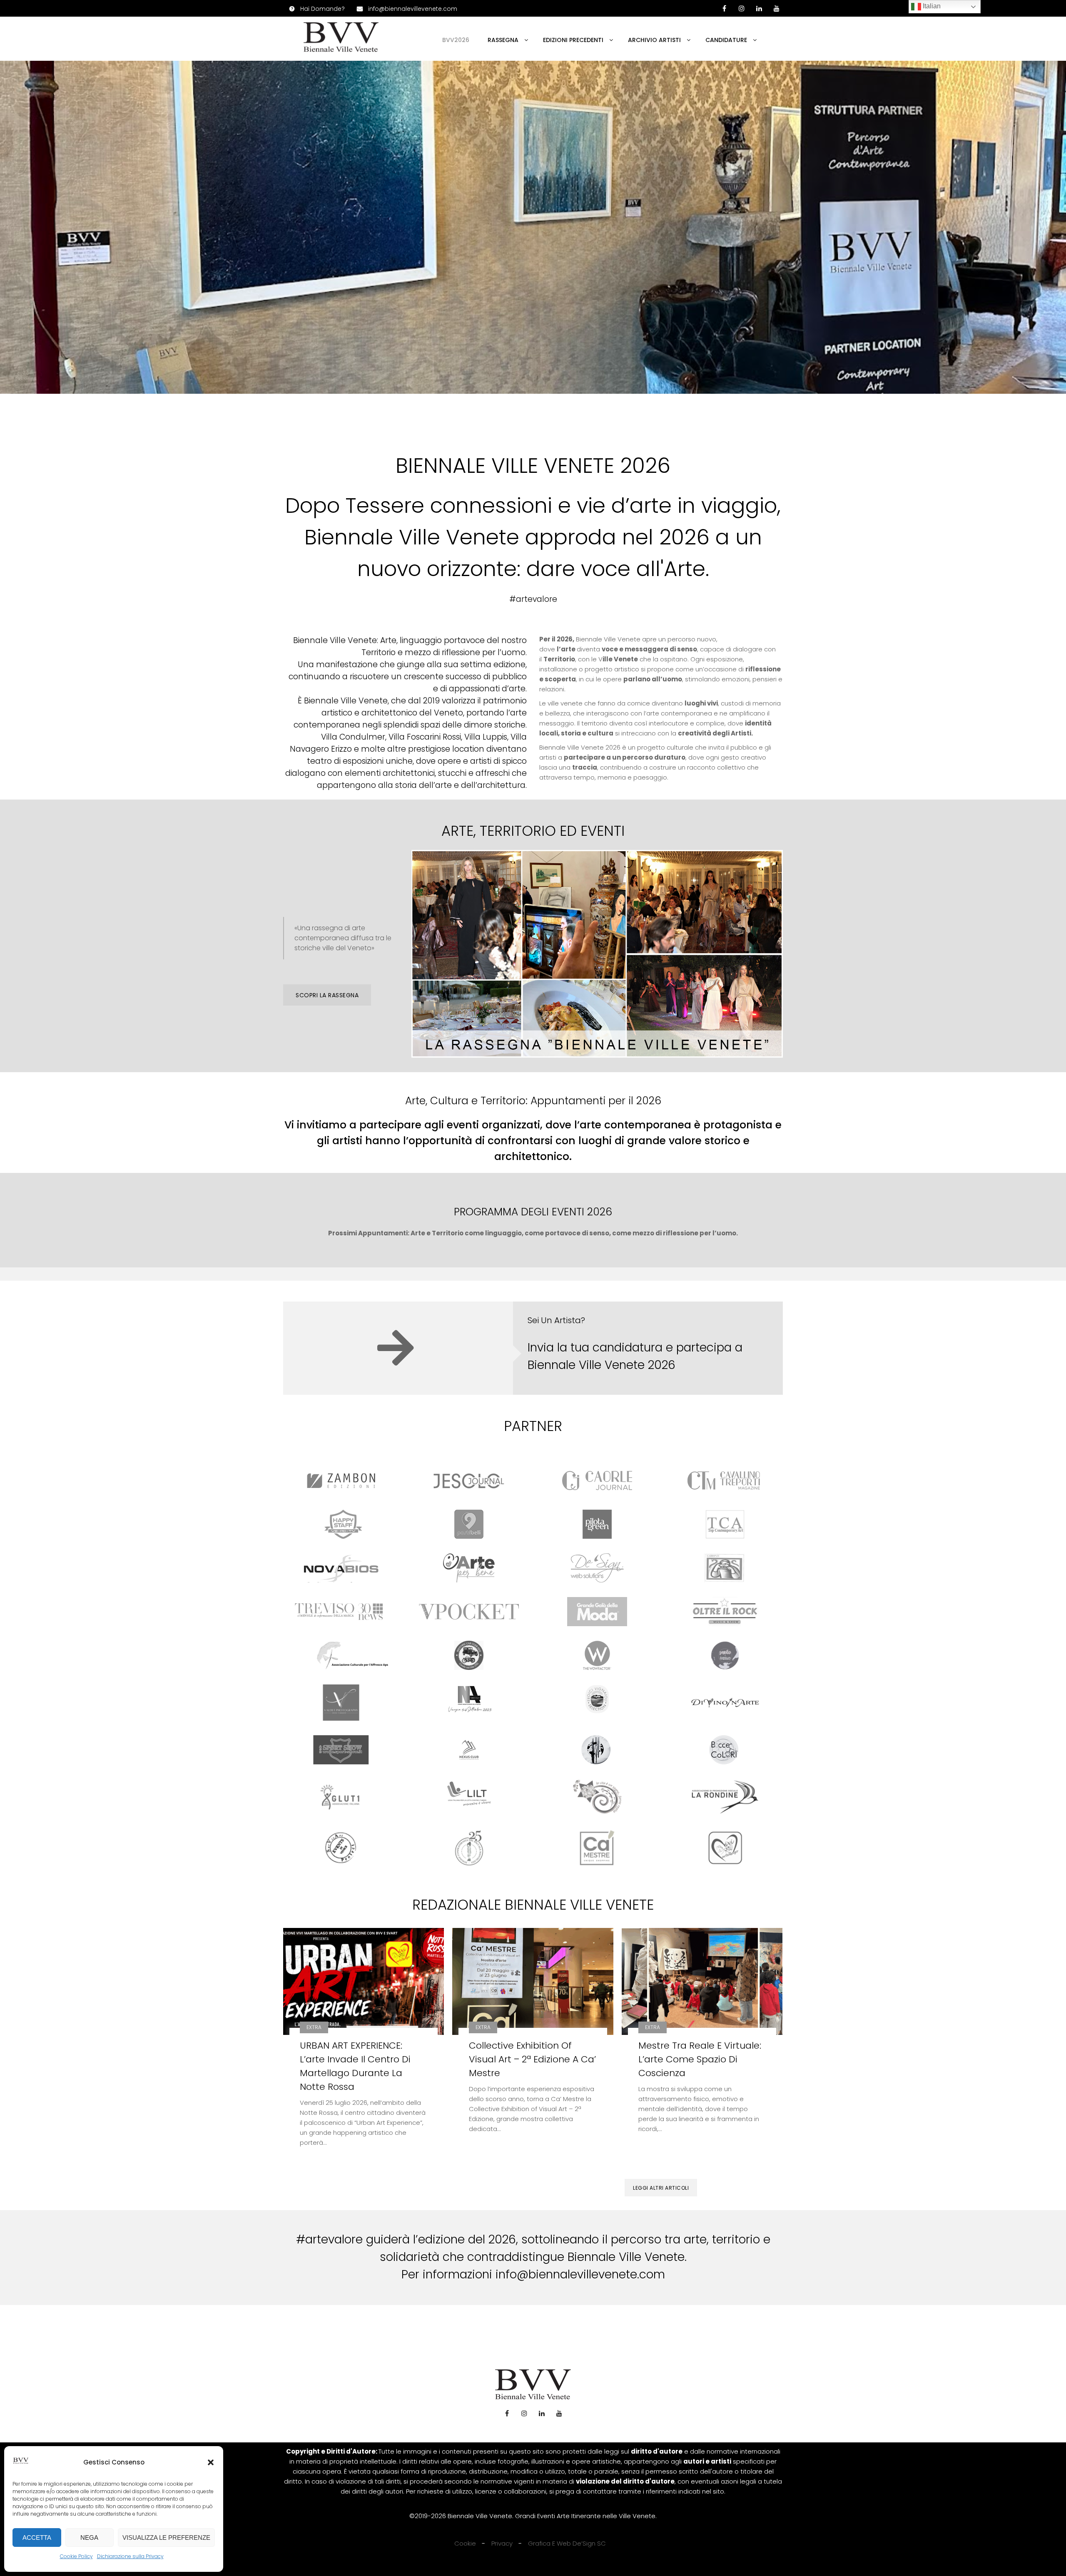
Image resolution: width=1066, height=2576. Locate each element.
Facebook (507, 2413)
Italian (931, 6)
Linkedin (759, 8)
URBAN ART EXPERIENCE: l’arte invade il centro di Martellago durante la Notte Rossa (355, 2066)
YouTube (777, 8)
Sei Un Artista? (556, 1320)
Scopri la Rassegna (327, 995)
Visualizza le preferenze (166, 2537)
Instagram (524, 2413)
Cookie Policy (76, 2556)
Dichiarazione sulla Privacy (130, 2556)
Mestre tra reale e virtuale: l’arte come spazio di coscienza (700, 2059)
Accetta (37, 2537)
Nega (89, 2537)
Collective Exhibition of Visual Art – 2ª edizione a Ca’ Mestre (532, 2059)
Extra (314, 2027)
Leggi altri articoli (661, 2188)
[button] (211, 2462)
